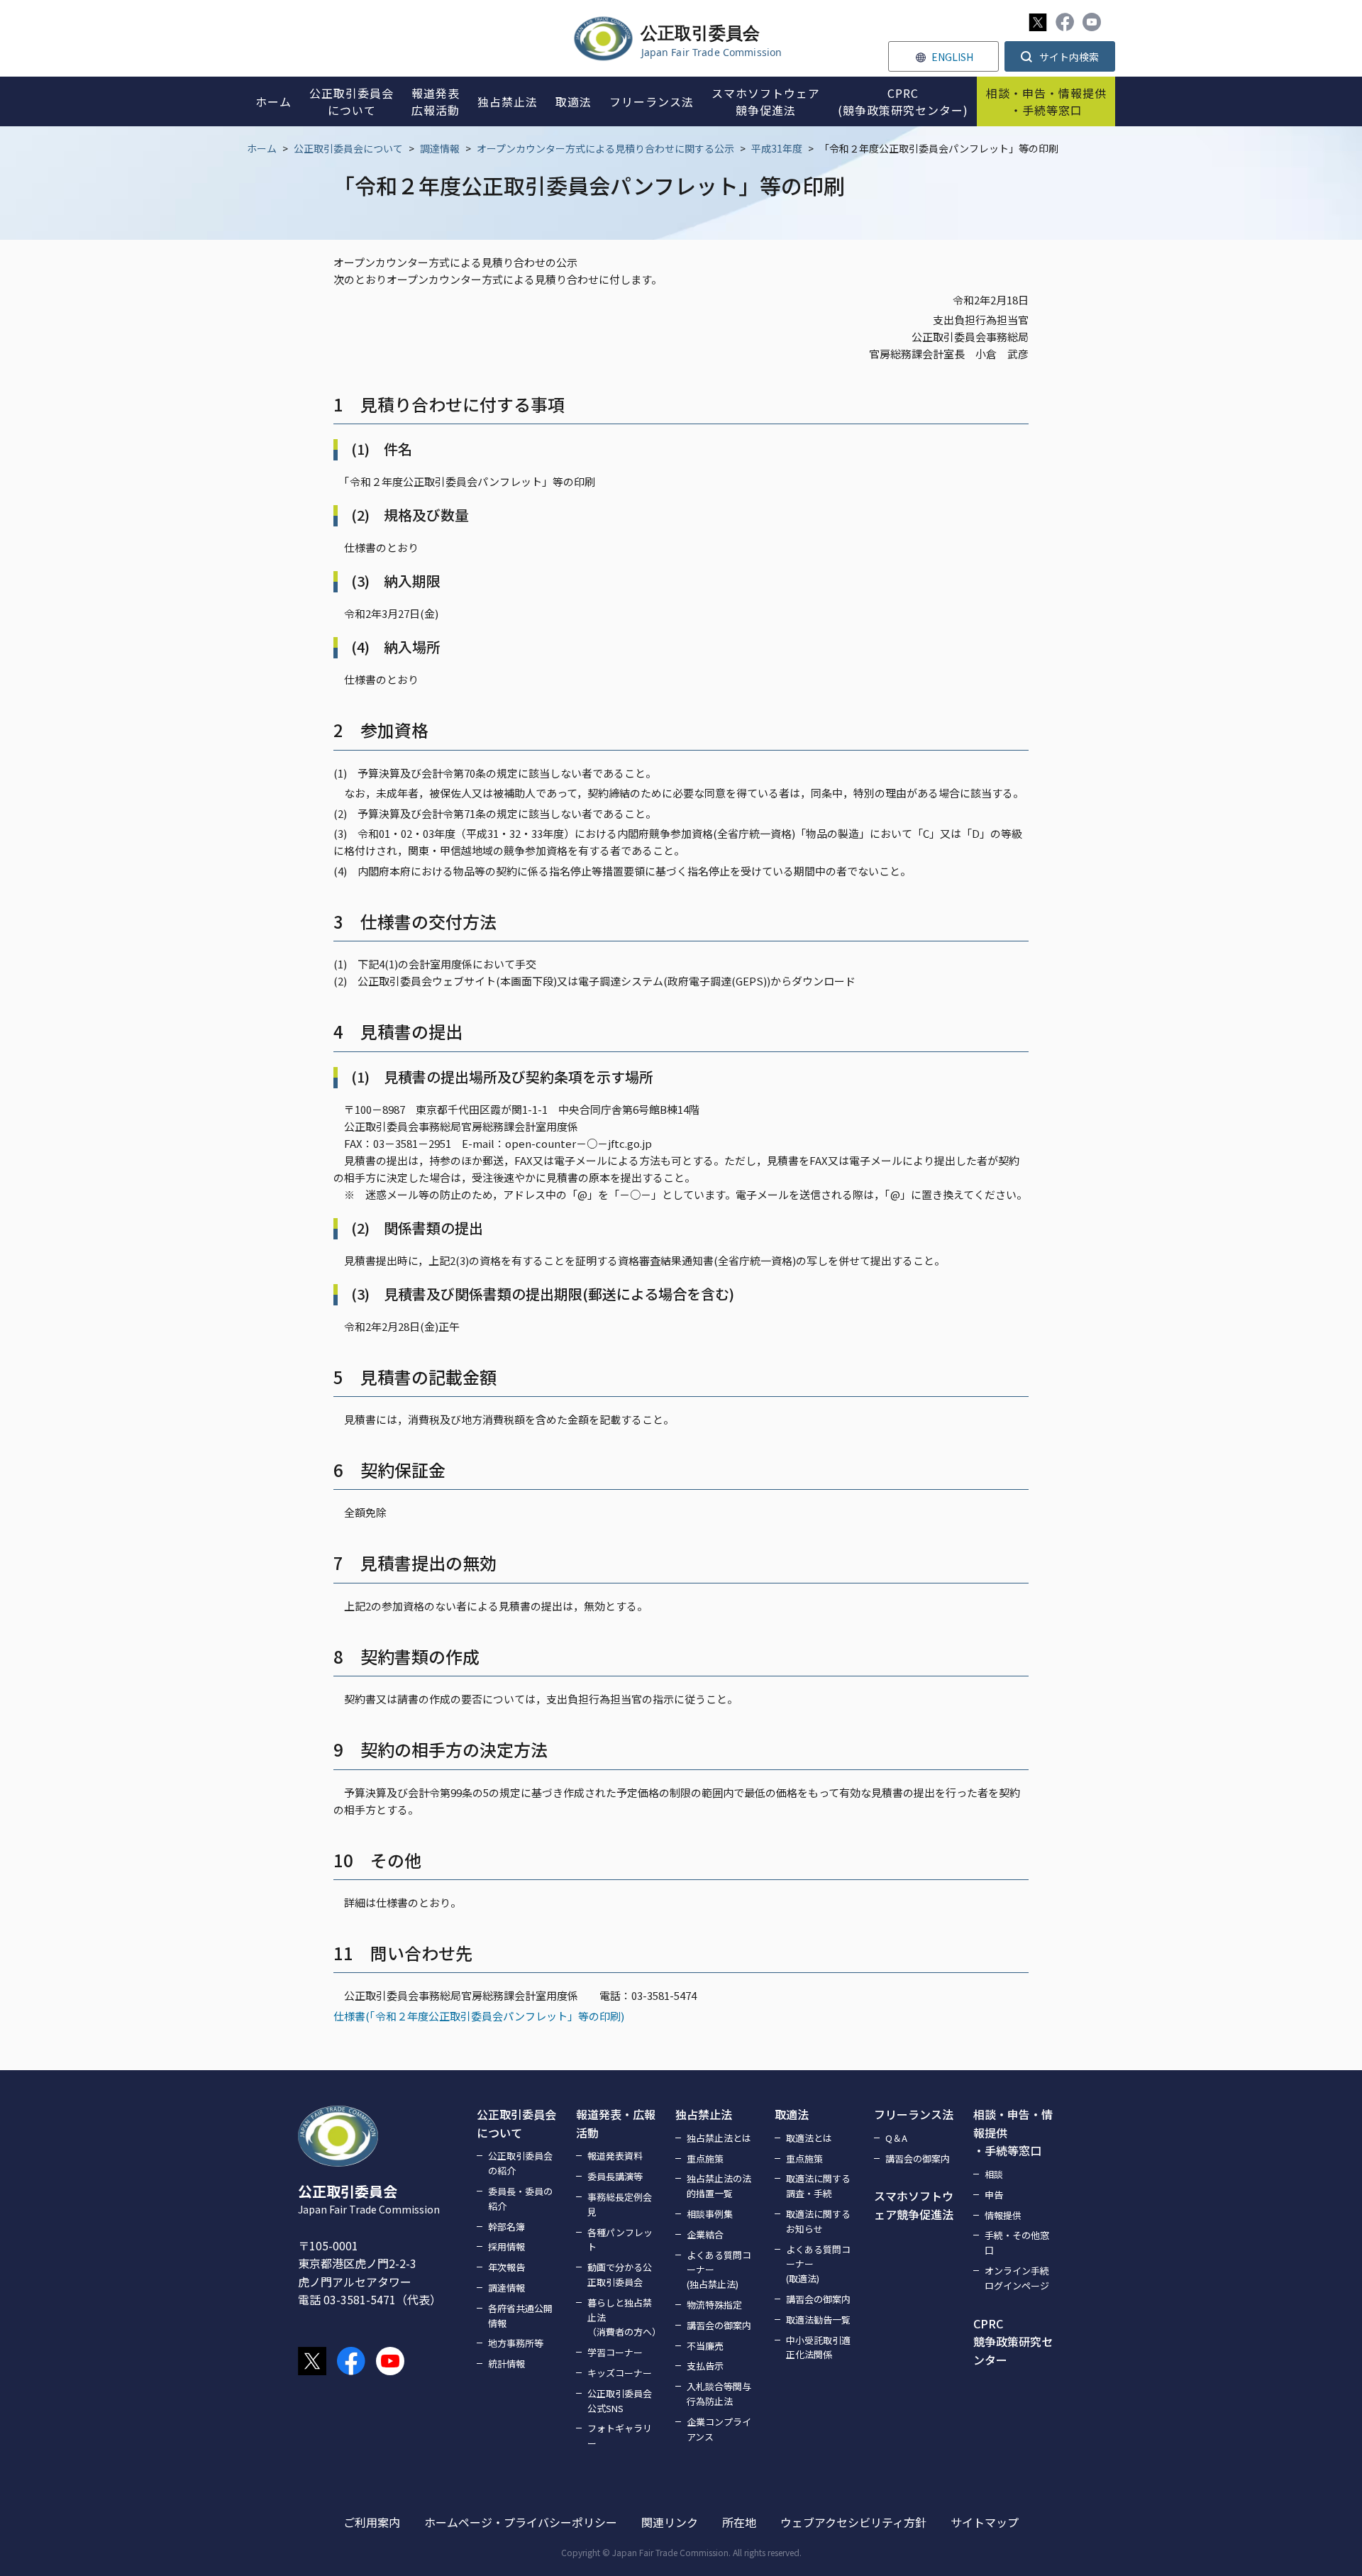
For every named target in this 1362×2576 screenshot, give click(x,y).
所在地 (739, 2522)
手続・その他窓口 (1017, 2243)
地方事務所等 (516, 2343)
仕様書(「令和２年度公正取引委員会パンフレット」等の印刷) (479, 2016)
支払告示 (705, 2366)
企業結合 (705, 2234)
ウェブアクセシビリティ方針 (853, 2522)
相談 (994, 2174)
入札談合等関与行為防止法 (719, 2394)
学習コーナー (615, 2352)
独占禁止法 (704, 2114)
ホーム (262, 148)
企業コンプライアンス (719, 2429)
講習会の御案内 (719, 2325)
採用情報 (506, 2246)
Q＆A (896, 2138)
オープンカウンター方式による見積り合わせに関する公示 (605, 148)
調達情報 (440, 148)
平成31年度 (777, 148)
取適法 (792, 2114)
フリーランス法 (914, 2114)
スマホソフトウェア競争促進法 (914, 2205)
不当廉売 (705, 2346)
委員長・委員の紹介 (520, 2199)
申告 (994, 2195)
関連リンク (670, 2522)
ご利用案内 (372, 2522)
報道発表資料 (615, 2156)
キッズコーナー (620, 2373)
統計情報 (506, 2364)
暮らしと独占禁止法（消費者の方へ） (623, 2317)
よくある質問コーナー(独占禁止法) (719, 2270)
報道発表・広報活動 (616, 2123)
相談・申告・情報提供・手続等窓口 (1013, 2132)
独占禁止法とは (719, 2138)
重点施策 (705, 2158)
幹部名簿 (506, 2227)
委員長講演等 (615, 2176)
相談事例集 (710, 2214)
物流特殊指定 (714, 2305)
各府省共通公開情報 (520, 2316)
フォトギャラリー (620, 2436)
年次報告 (506, 2267)
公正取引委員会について (348, 148)
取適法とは (809, 2138)
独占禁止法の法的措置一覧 (719, 2186)
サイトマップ (985, 2522)
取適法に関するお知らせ (818, 2221)
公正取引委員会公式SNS (620, 2401)
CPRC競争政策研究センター (1013, 2342)
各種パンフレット (620, 2240)
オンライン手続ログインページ (1017, 2278)
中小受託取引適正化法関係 (818, 2348)
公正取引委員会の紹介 (520, 2163)
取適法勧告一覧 (818, 2320)
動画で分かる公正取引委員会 (620, 2274)
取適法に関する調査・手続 (818, 2186)
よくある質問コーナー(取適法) (818, 2264)
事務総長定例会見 (620, 2204)
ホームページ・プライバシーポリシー (521, 2522)
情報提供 (1003, 2215)
